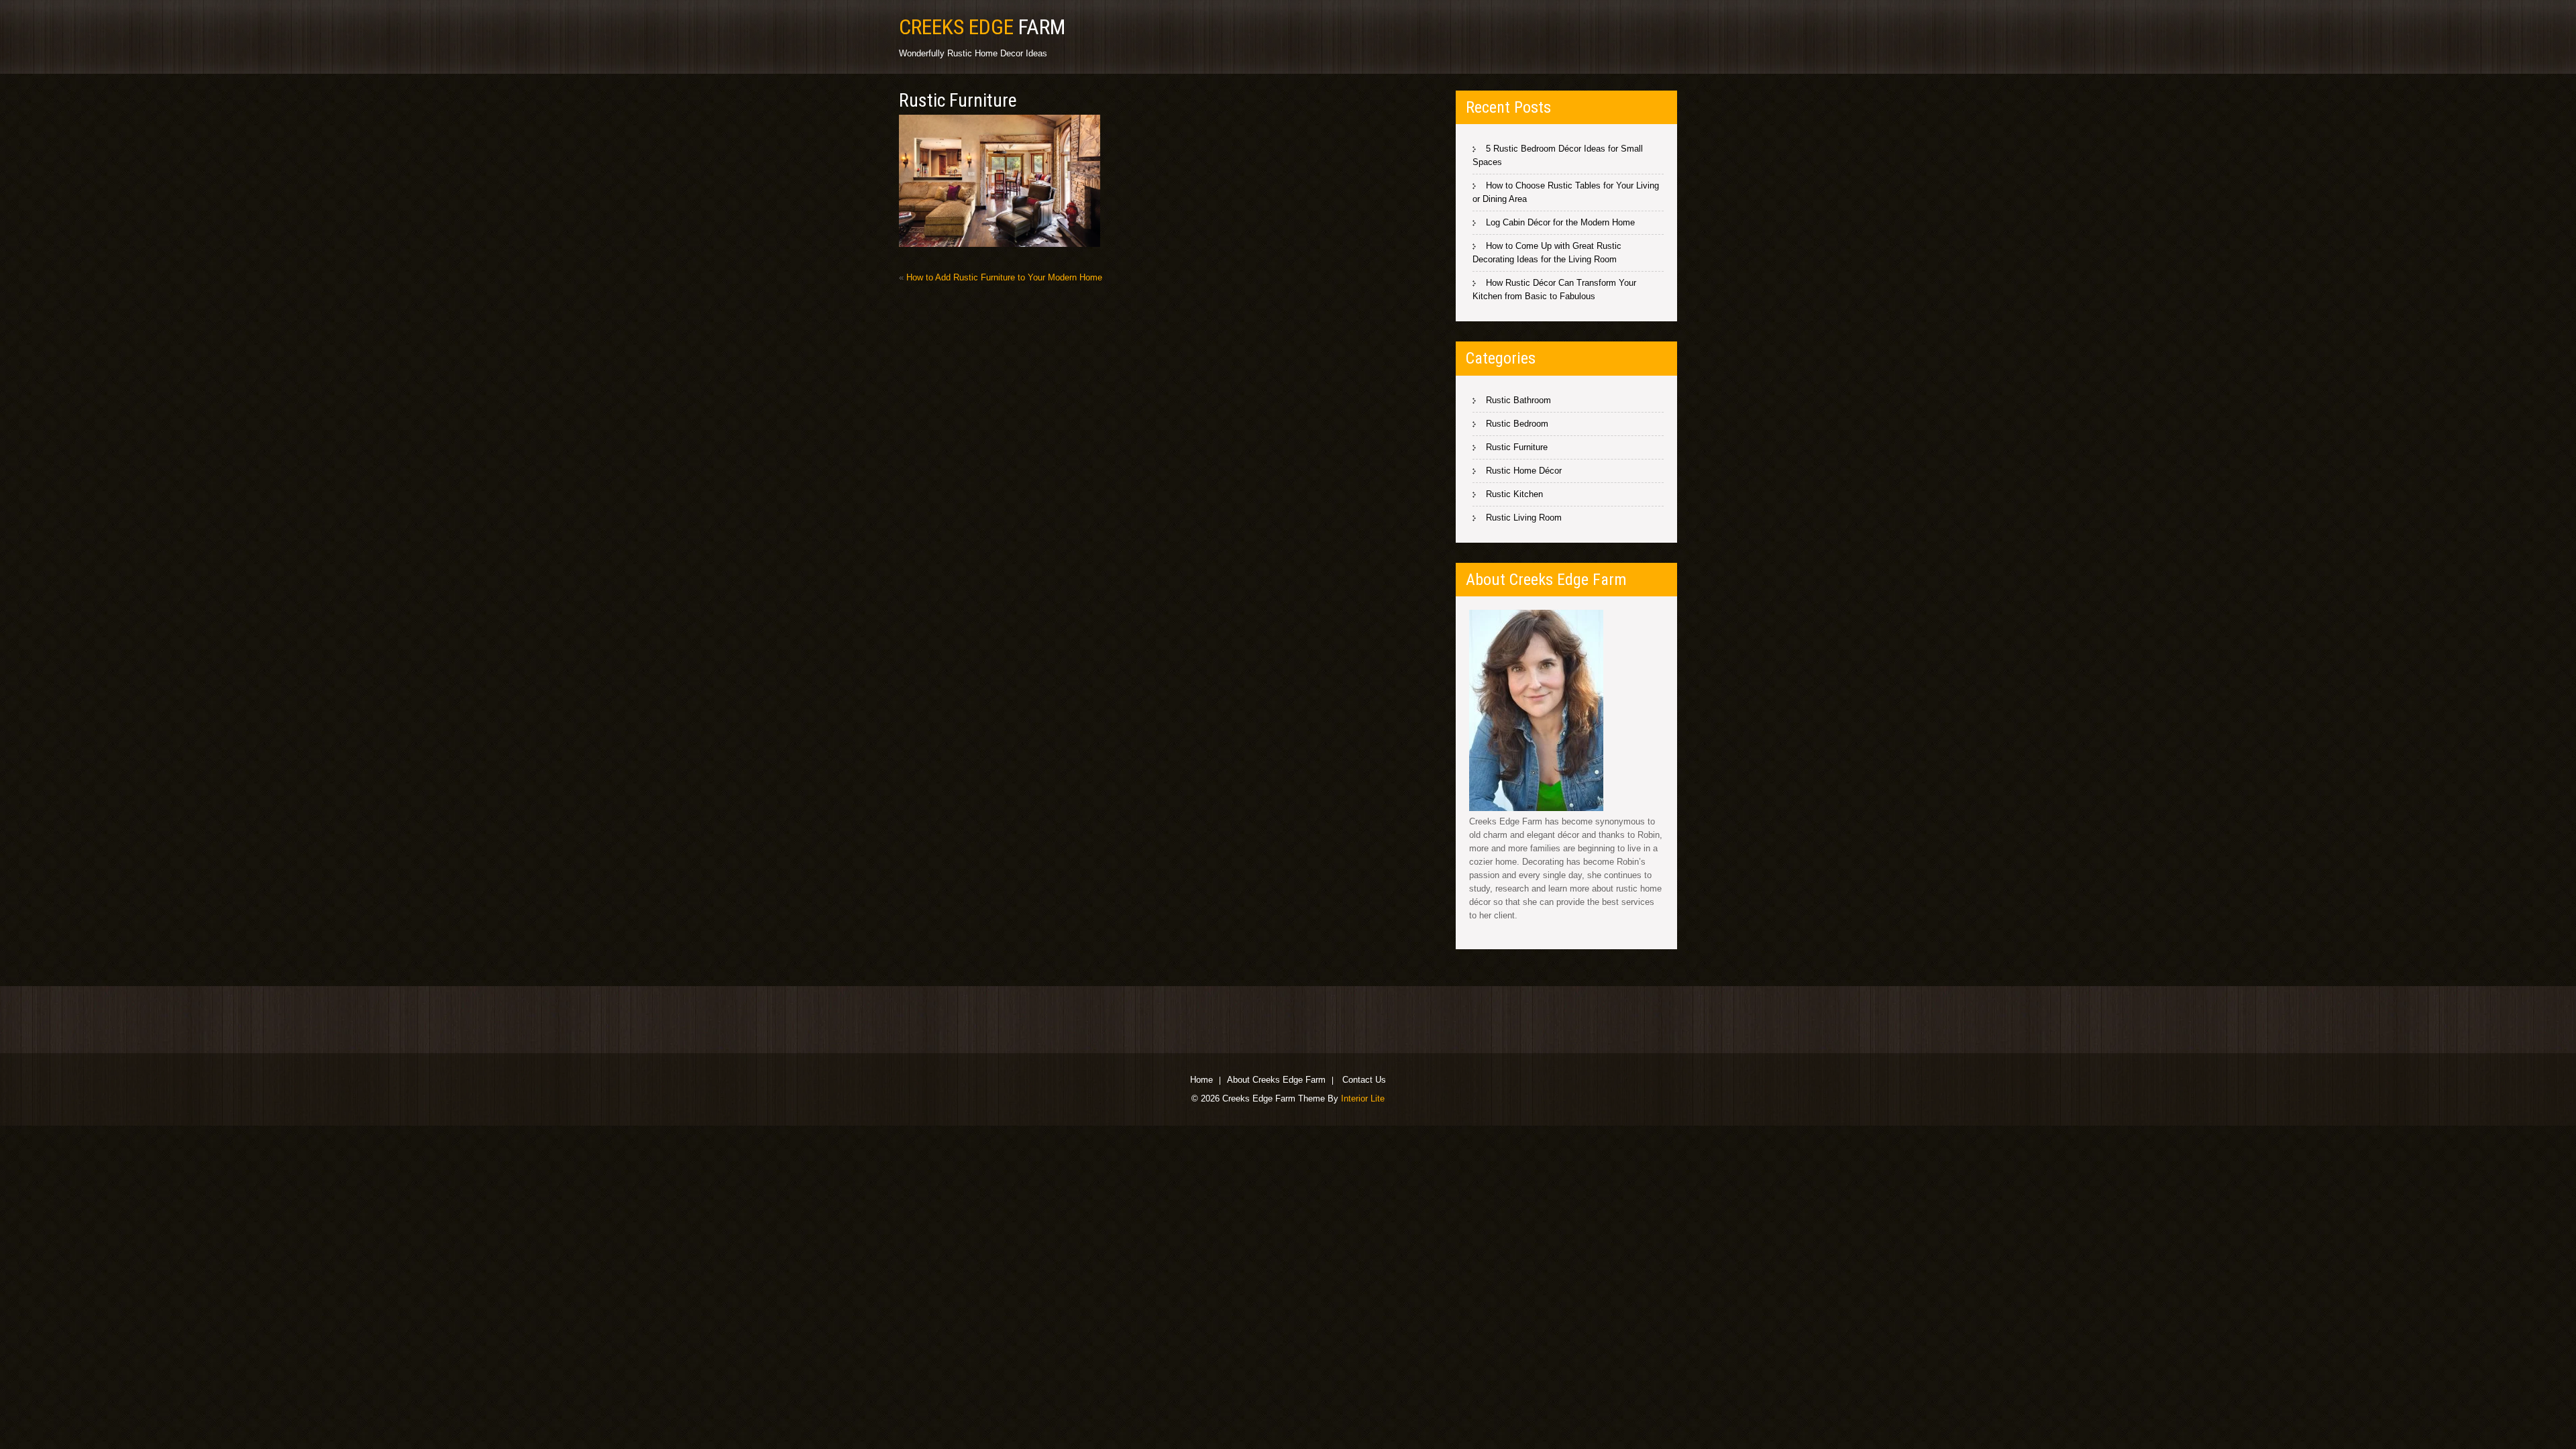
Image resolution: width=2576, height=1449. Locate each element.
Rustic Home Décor (1524, 471)
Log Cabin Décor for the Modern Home (1560, 222)
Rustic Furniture (1517, 447)
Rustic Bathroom (1518, 400)
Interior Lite (1363, 1098)
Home (1201, 1081)
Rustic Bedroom (1517, 424)
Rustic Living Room (1524, 518)
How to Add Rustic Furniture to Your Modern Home (1004, 277)
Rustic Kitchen (1514, 494)
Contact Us (1364, 1081)
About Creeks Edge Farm (1276, 1081)
